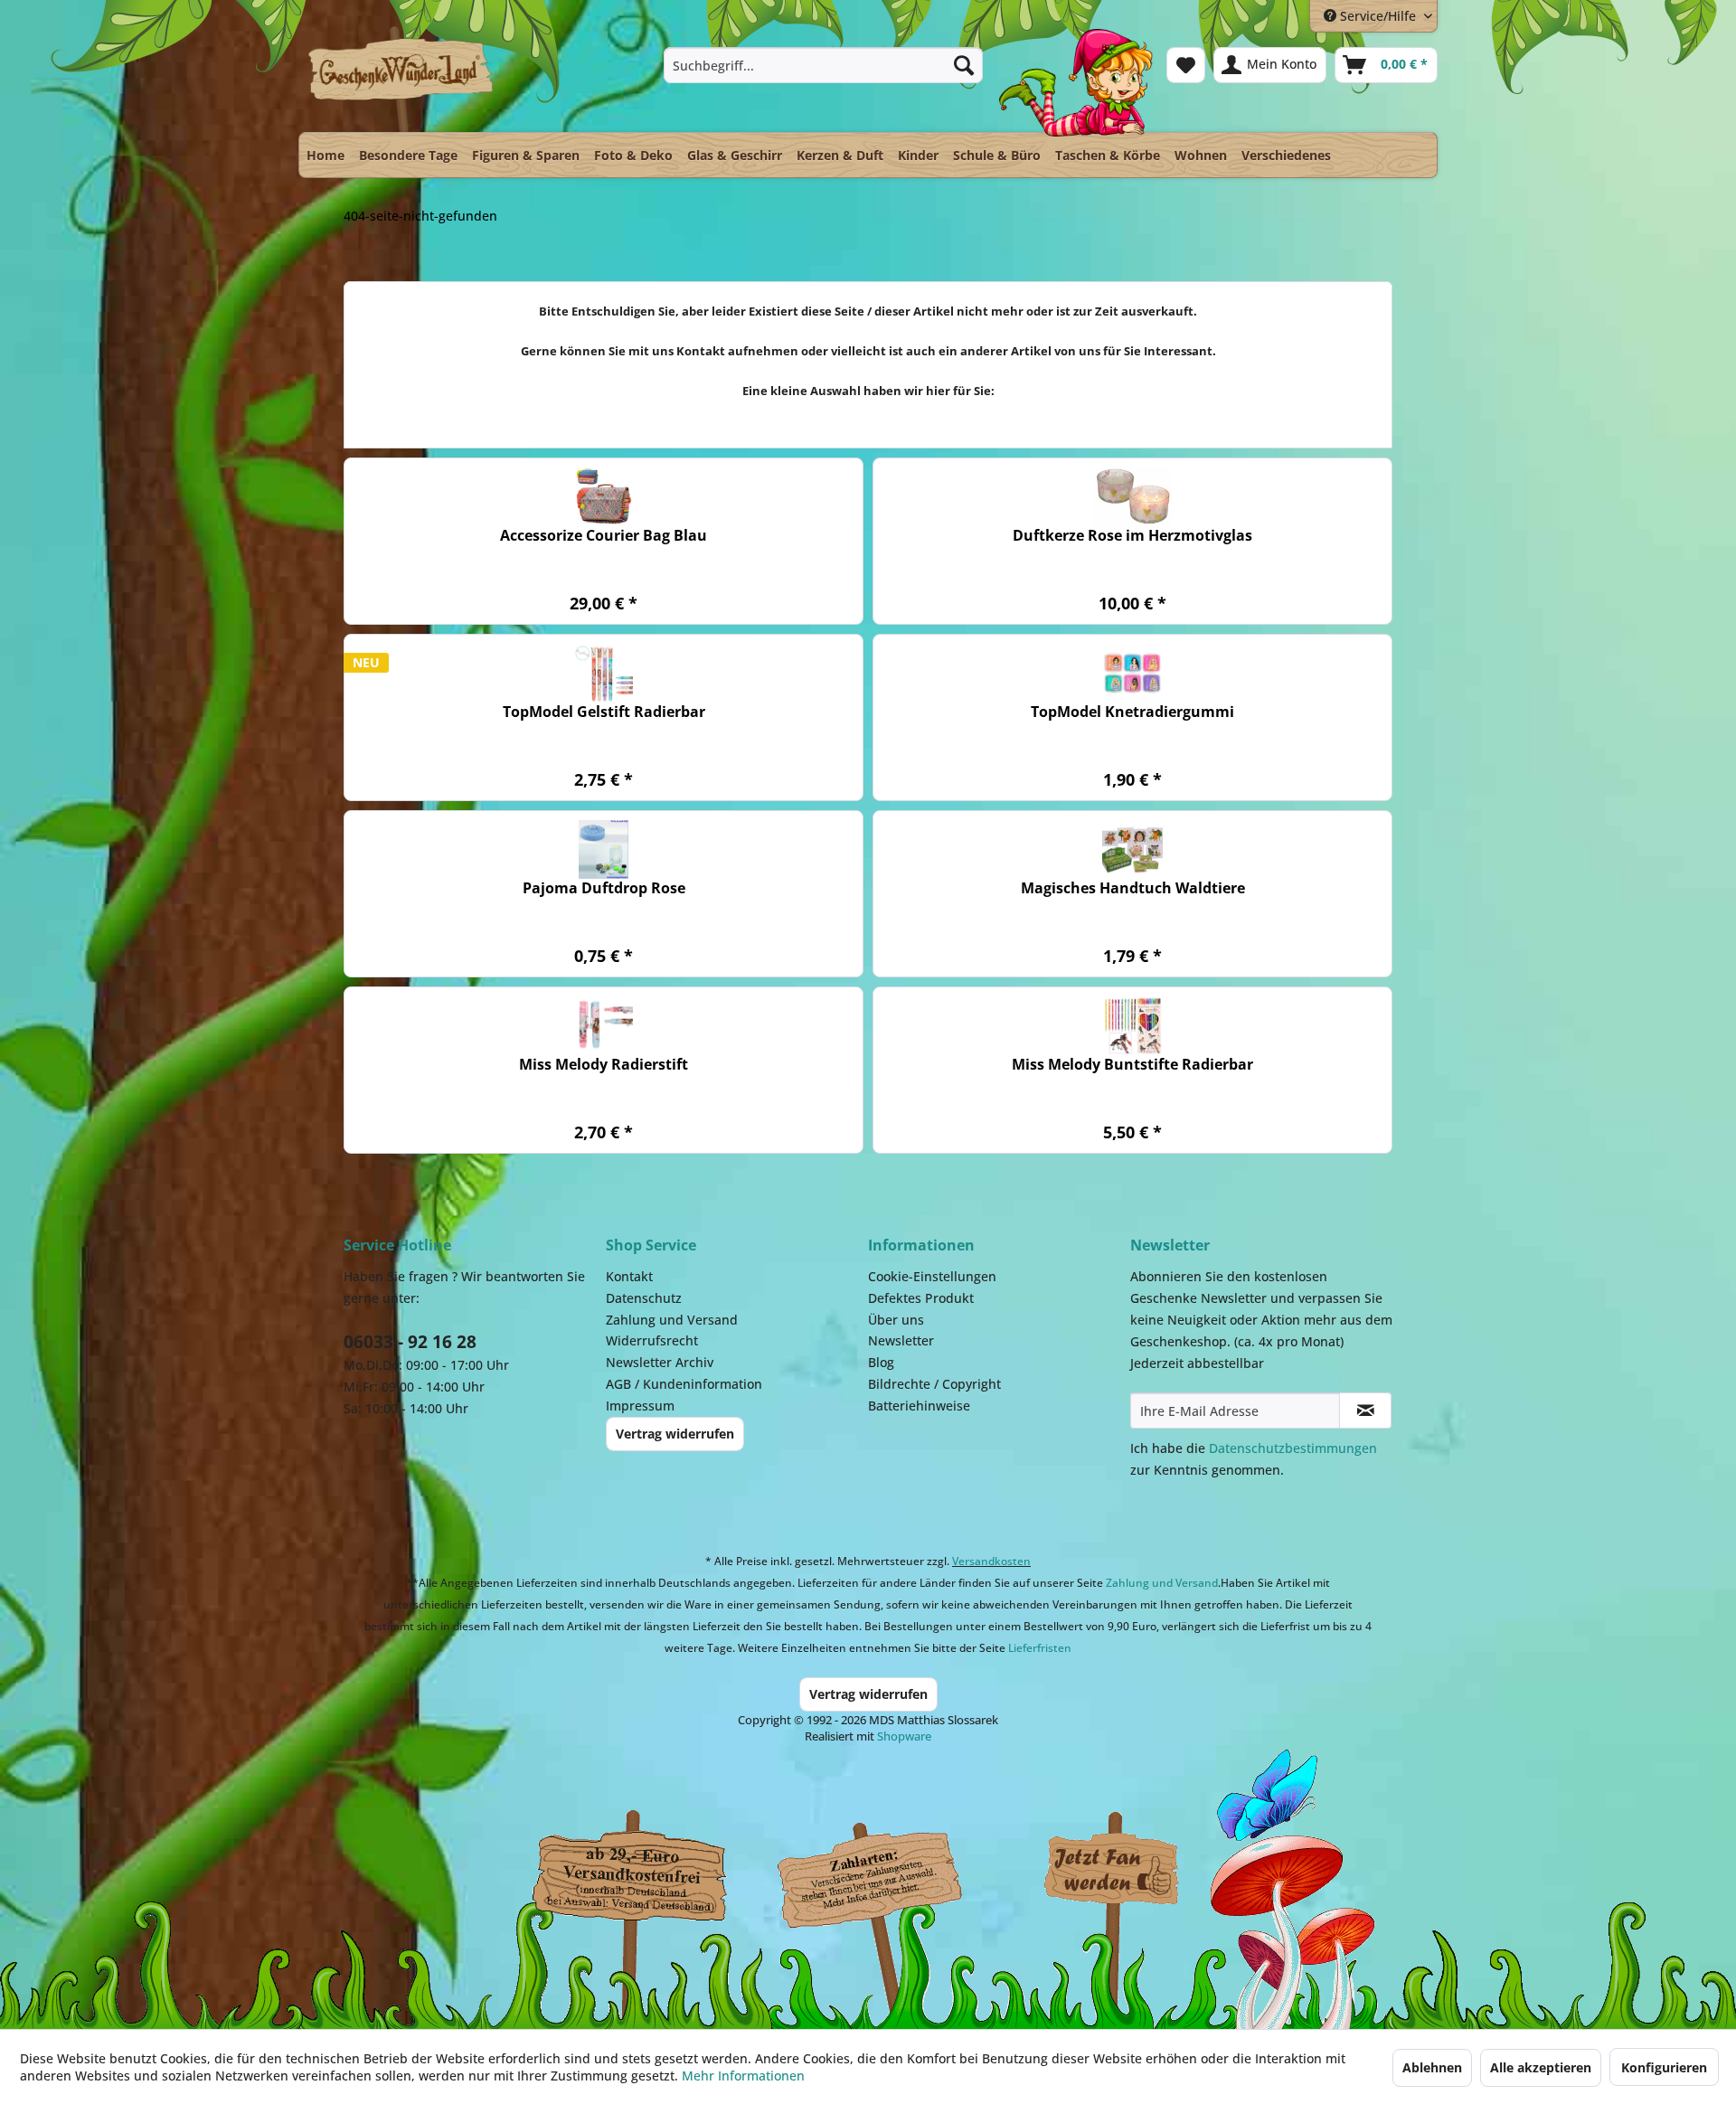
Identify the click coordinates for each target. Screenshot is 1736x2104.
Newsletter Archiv (660, 1362)
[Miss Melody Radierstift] (604, 1026)
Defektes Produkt (921, 1298)
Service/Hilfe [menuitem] (1378, 16)
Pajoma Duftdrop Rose (604, 888)
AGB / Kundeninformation (684, 1384)
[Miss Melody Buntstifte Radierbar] (1132, 1026)
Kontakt (629, 1276)
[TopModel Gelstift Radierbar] (604, 673)
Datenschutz (644, 1298)
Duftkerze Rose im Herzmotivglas (1132, 536)
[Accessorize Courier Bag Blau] (604, 497)
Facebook (1112, 1871)
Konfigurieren (1664, 2067)
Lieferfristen (1040, 1648)
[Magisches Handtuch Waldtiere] (1132, 849)
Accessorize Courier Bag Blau (604, 536)
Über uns (896, 1320)
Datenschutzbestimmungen (1293, 1448)
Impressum (640, 1406)
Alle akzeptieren (1541, 2067)
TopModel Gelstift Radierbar (604, 712)
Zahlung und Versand (672, 1320)
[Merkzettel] (1186, 65)
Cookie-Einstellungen (932, 1276)
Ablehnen (1432, 2067)
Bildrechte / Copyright (934, 1384)
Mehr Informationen (743, 2076)
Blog (881, 1362)
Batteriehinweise (919, 1406)
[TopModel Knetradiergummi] (1132, 673)
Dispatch (628, 1875)
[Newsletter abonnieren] (1365, 1411)
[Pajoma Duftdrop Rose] (604, 849)
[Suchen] (964, 65)
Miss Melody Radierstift (604, 1065)
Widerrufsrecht (652, 1340)
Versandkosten (991, 1561)
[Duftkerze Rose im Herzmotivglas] (1132, 497)
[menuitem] (823, 65)
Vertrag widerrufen (675, 1434)
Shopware (904, 1736)
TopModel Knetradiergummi (1132, 712)
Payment (886, 1871)
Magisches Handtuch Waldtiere (1133, 888)
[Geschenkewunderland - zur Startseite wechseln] (402, 79)
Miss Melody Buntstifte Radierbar (1132, 1065)
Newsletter (901, 1340)
